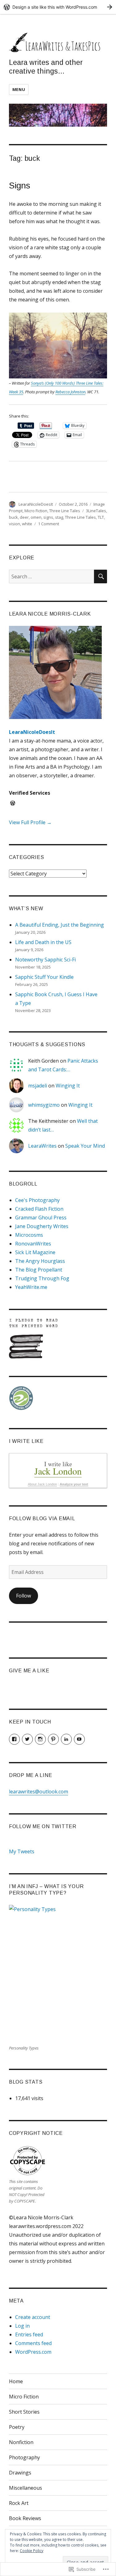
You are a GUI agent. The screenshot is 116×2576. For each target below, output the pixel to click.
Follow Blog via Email (42, 1518)
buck (13, 517)
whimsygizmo (44, 1105)
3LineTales (96, 511)
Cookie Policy (32, 2551)
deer (24, 517)
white (27, 524)
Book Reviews (25, 2518)
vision (15, 524)
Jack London (58, 1471)
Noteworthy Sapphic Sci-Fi (45, 960)
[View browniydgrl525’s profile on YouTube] (79, 1739)
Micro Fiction (36, 511)
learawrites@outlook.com (39, 1792)
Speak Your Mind (85, 1146)
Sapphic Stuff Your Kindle (44, 977)
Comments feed (33, 2343)
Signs (20, 185)
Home (16, 2381)
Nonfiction (21, 2442)
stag (59, 517)
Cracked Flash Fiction (39, 1209)
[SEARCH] (101, 576)
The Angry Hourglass (40, 1261)
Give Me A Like (29, 1671)
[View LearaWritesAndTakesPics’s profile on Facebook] (14, 1739)
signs (48, 517)
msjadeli (38, 1086)
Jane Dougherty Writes (42, 1226)
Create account (33, 2317)
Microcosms (29, 1235)
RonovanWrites (33, 1244)
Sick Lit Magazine (35, 1252)
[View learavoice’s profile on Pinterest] (53, 1739)
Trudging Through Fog (42, 1278)
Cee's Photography (37, 1200)
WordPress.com (33, 2352)
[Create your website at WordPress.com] (58, 7)
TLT (101, 517)
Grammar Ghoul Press (41, 1218)
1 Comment (49, 524)
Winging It (68, 1086)
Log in (22, 2326)
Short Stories (24, 2412)
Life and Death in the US (43, 942)
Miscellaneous (26, 2488)
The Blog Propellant (39, 1270)
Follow (24, 1596)
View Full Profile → (30, 822)
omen (36, 517)
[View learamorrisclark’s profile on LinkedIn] (66, 1739)
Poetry (17, 2427)
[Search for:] (52, 576)
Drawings (20, 2473)
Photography (24, 2457)
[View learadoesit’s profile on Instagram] (40, 1739)
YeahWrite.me (31, 1287)
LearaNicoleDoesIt (36, 504)
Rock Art (19, 2503)
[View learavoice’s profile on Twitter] (27, 1739)
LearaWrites (42, 1146)
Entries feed (29, 2334)
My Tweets (22, 1851)
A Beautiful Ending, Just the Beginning (60, 925)
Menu (19, 89)
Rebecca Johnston (70, 392)
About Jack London (42, 1484)
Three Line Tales (65, 511)
